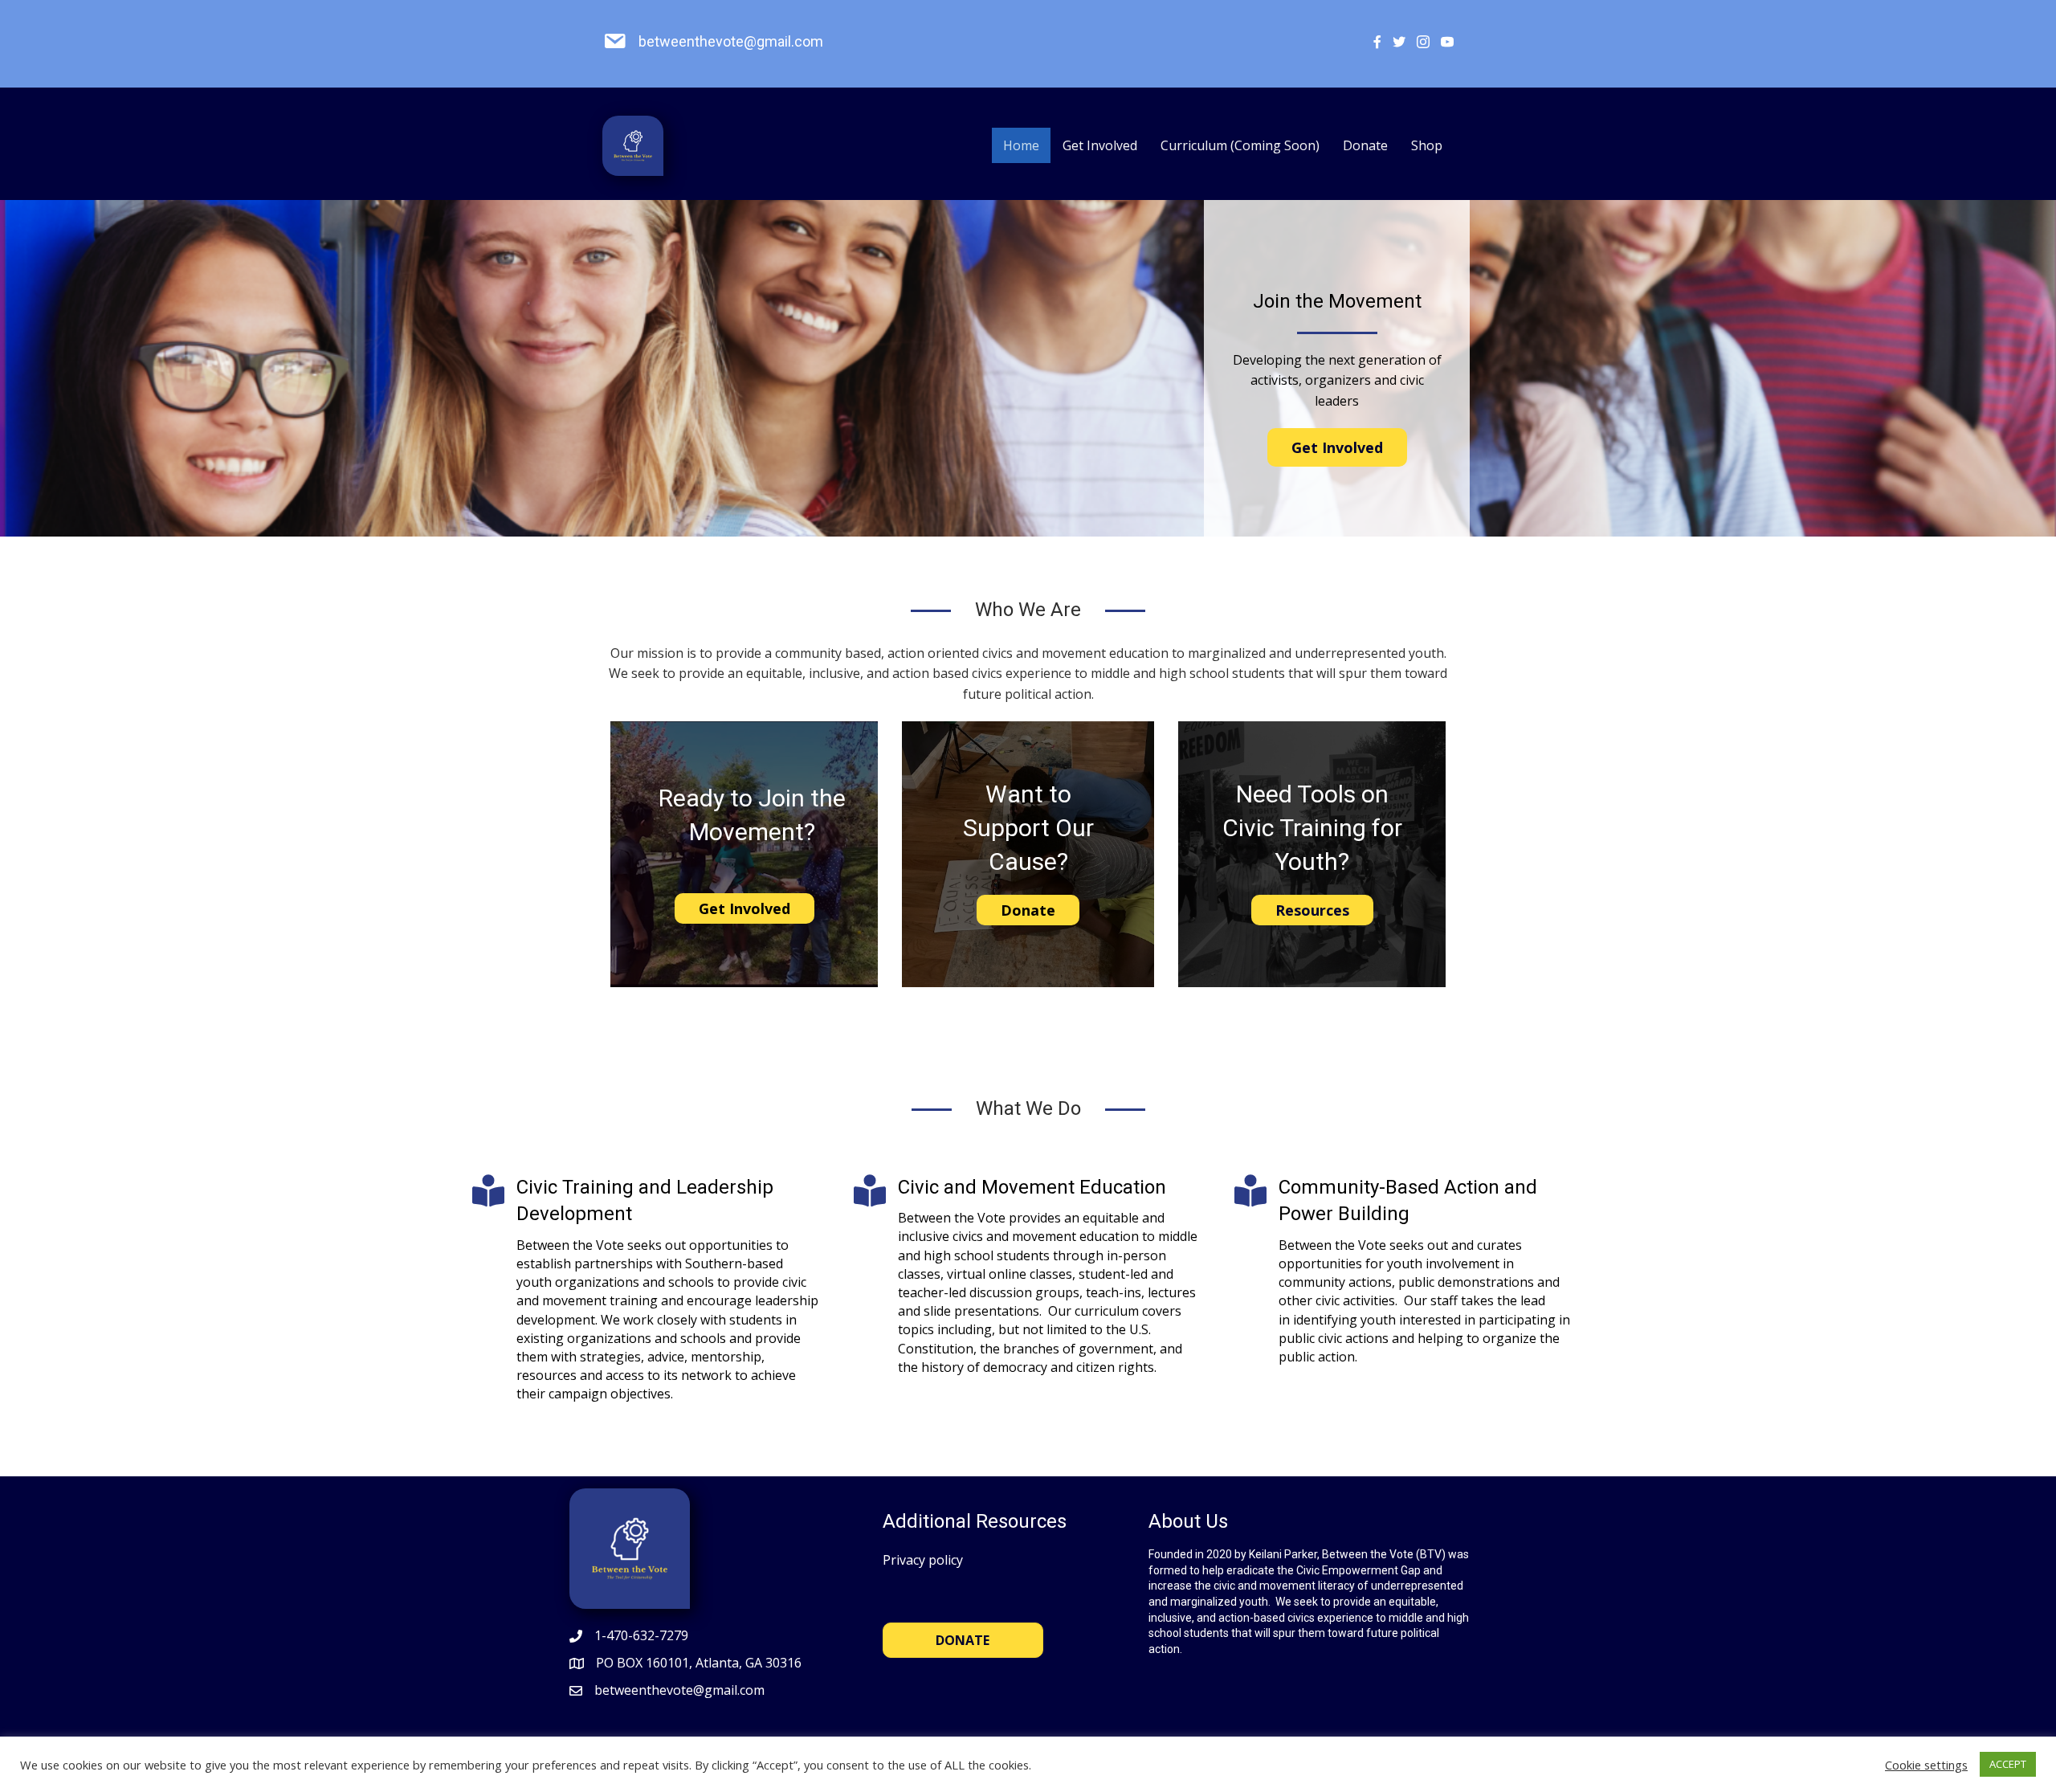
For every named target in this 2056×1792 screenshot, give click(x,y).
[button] (1337, 448)
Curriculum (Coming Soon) (1240, 145)
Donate (1365, 145)
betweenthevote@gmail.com (731, 41)
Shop (1427, 145)
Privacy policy (923, 1560)
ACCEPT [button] (2008, 1764)
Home (1021, 145)
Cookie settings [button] (1926, 1765)
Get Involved (1100, 145)
